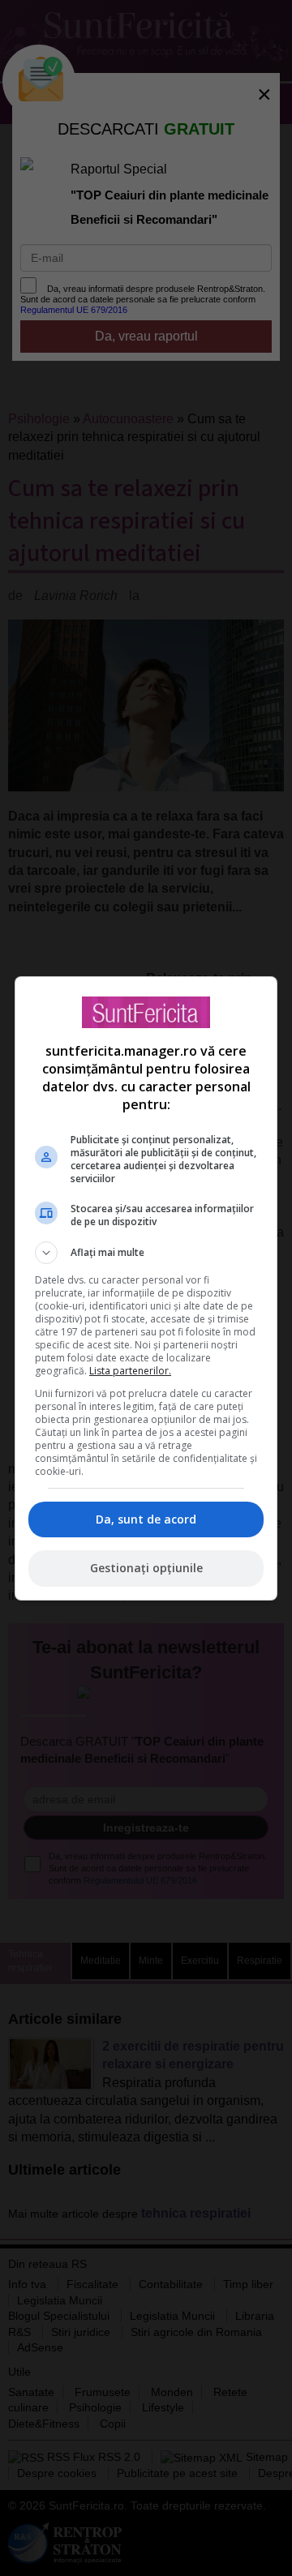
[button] (146, 1253)
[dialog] (146, 1288)
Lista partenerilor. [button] (130, 1371)
